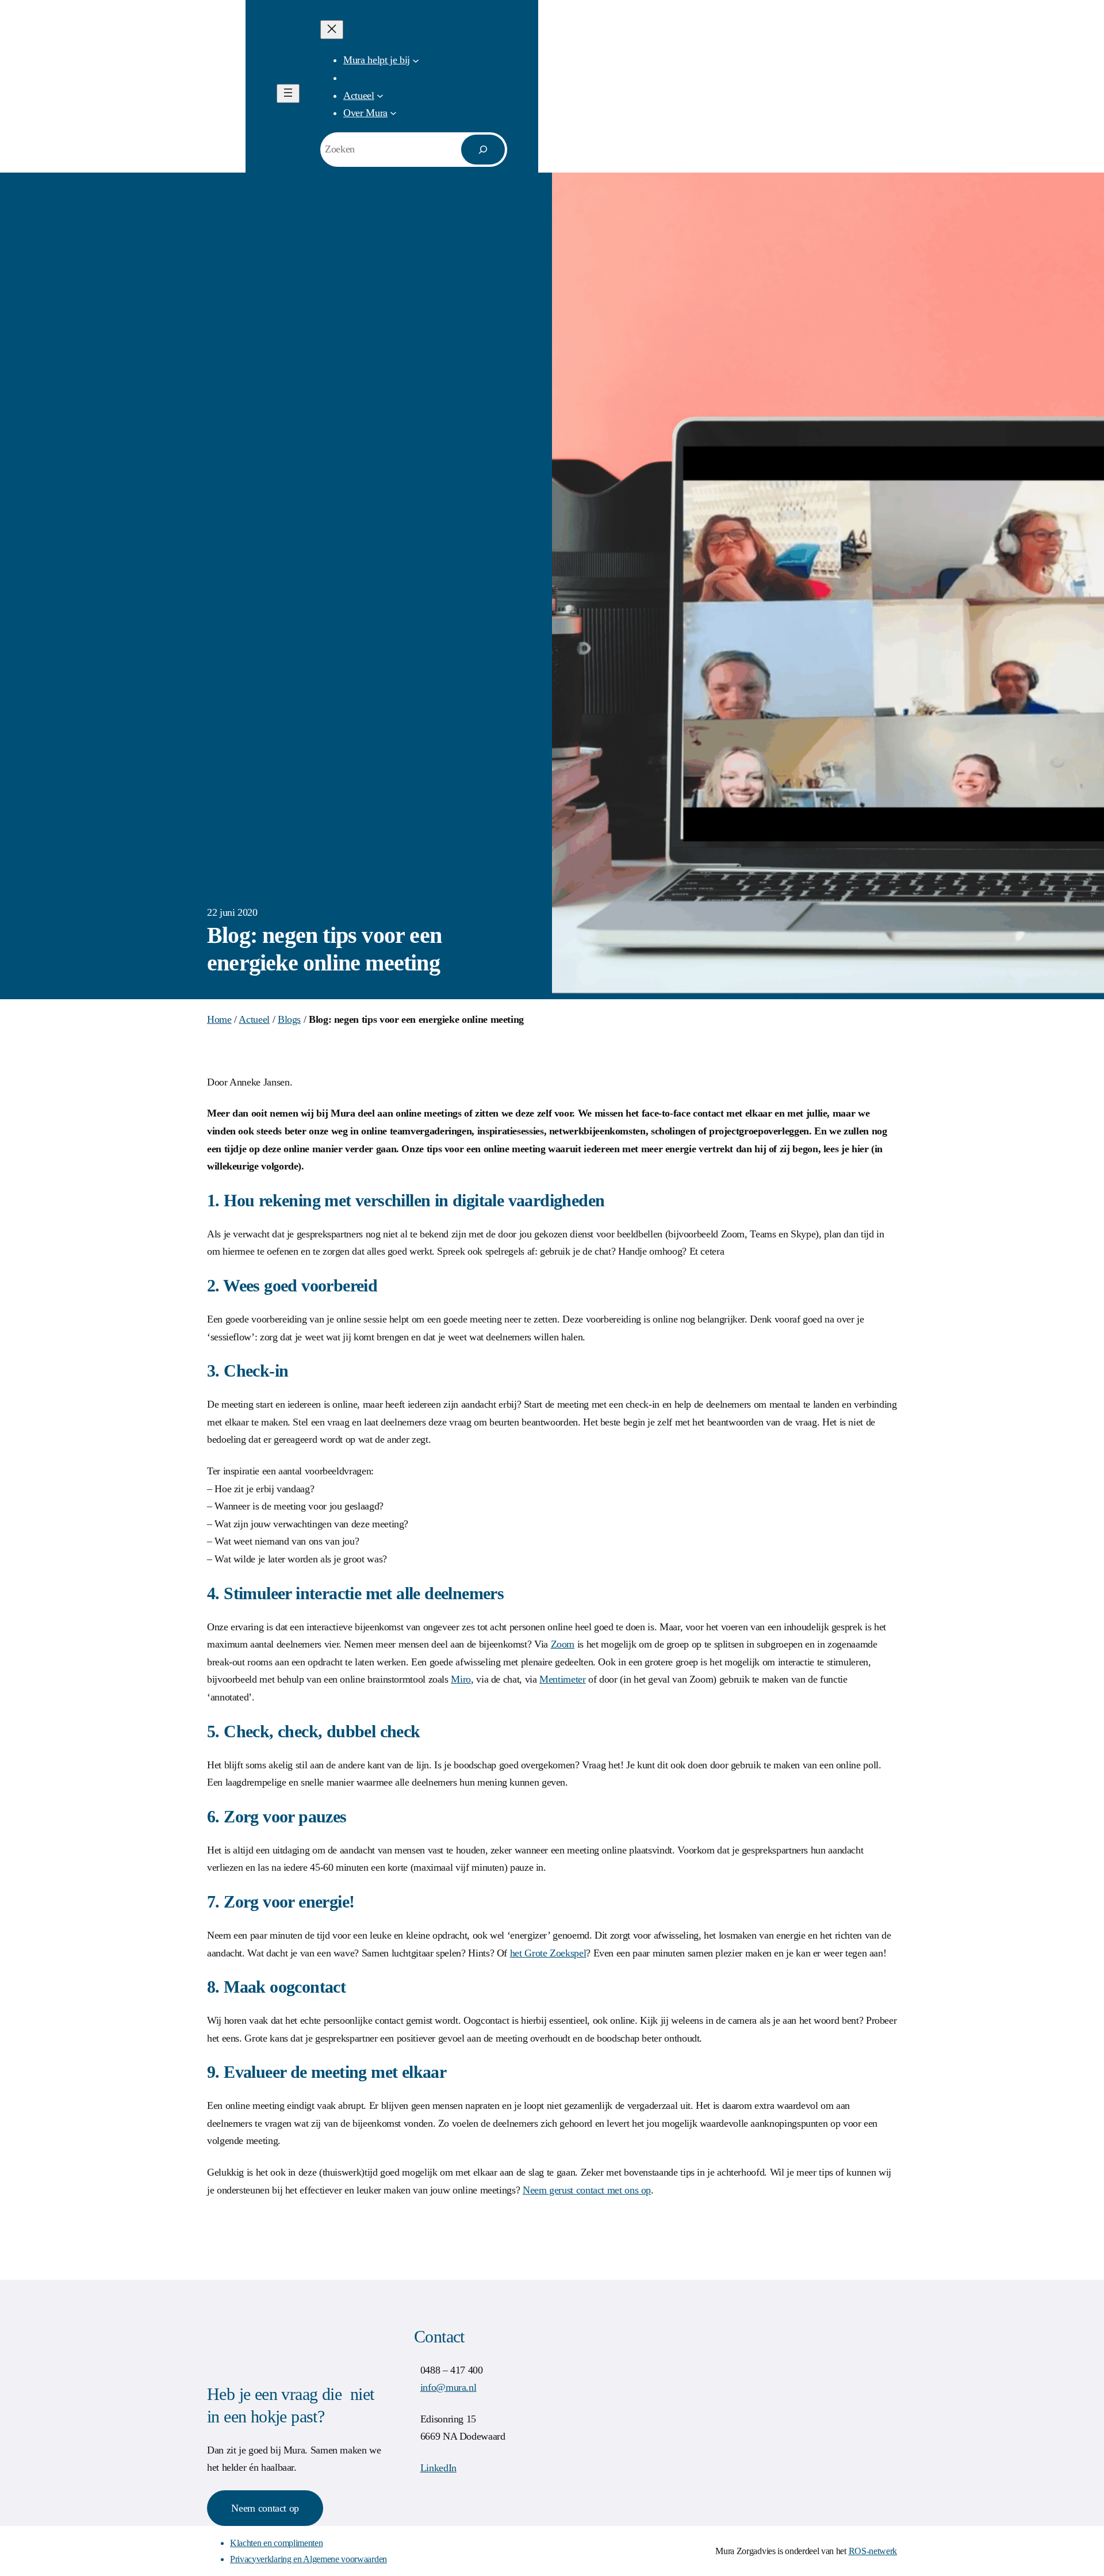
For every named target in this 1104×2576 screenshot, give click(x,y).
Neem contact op (265, 2508)
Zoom (563, 1644)
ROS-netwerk (873, 2551)
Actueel (254, 1019)
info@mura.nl (448, 2387)
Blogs (289, 1019)
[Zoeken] (483, 150)
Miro (461, 1679)
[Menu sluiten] (332, 30)
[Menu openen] (288, 93)
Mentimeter (562, 1679)
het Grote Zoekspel (548, 1953)
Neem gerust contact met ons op (587, 2190)
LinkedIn (438, 2468)
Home (219, 1019)
